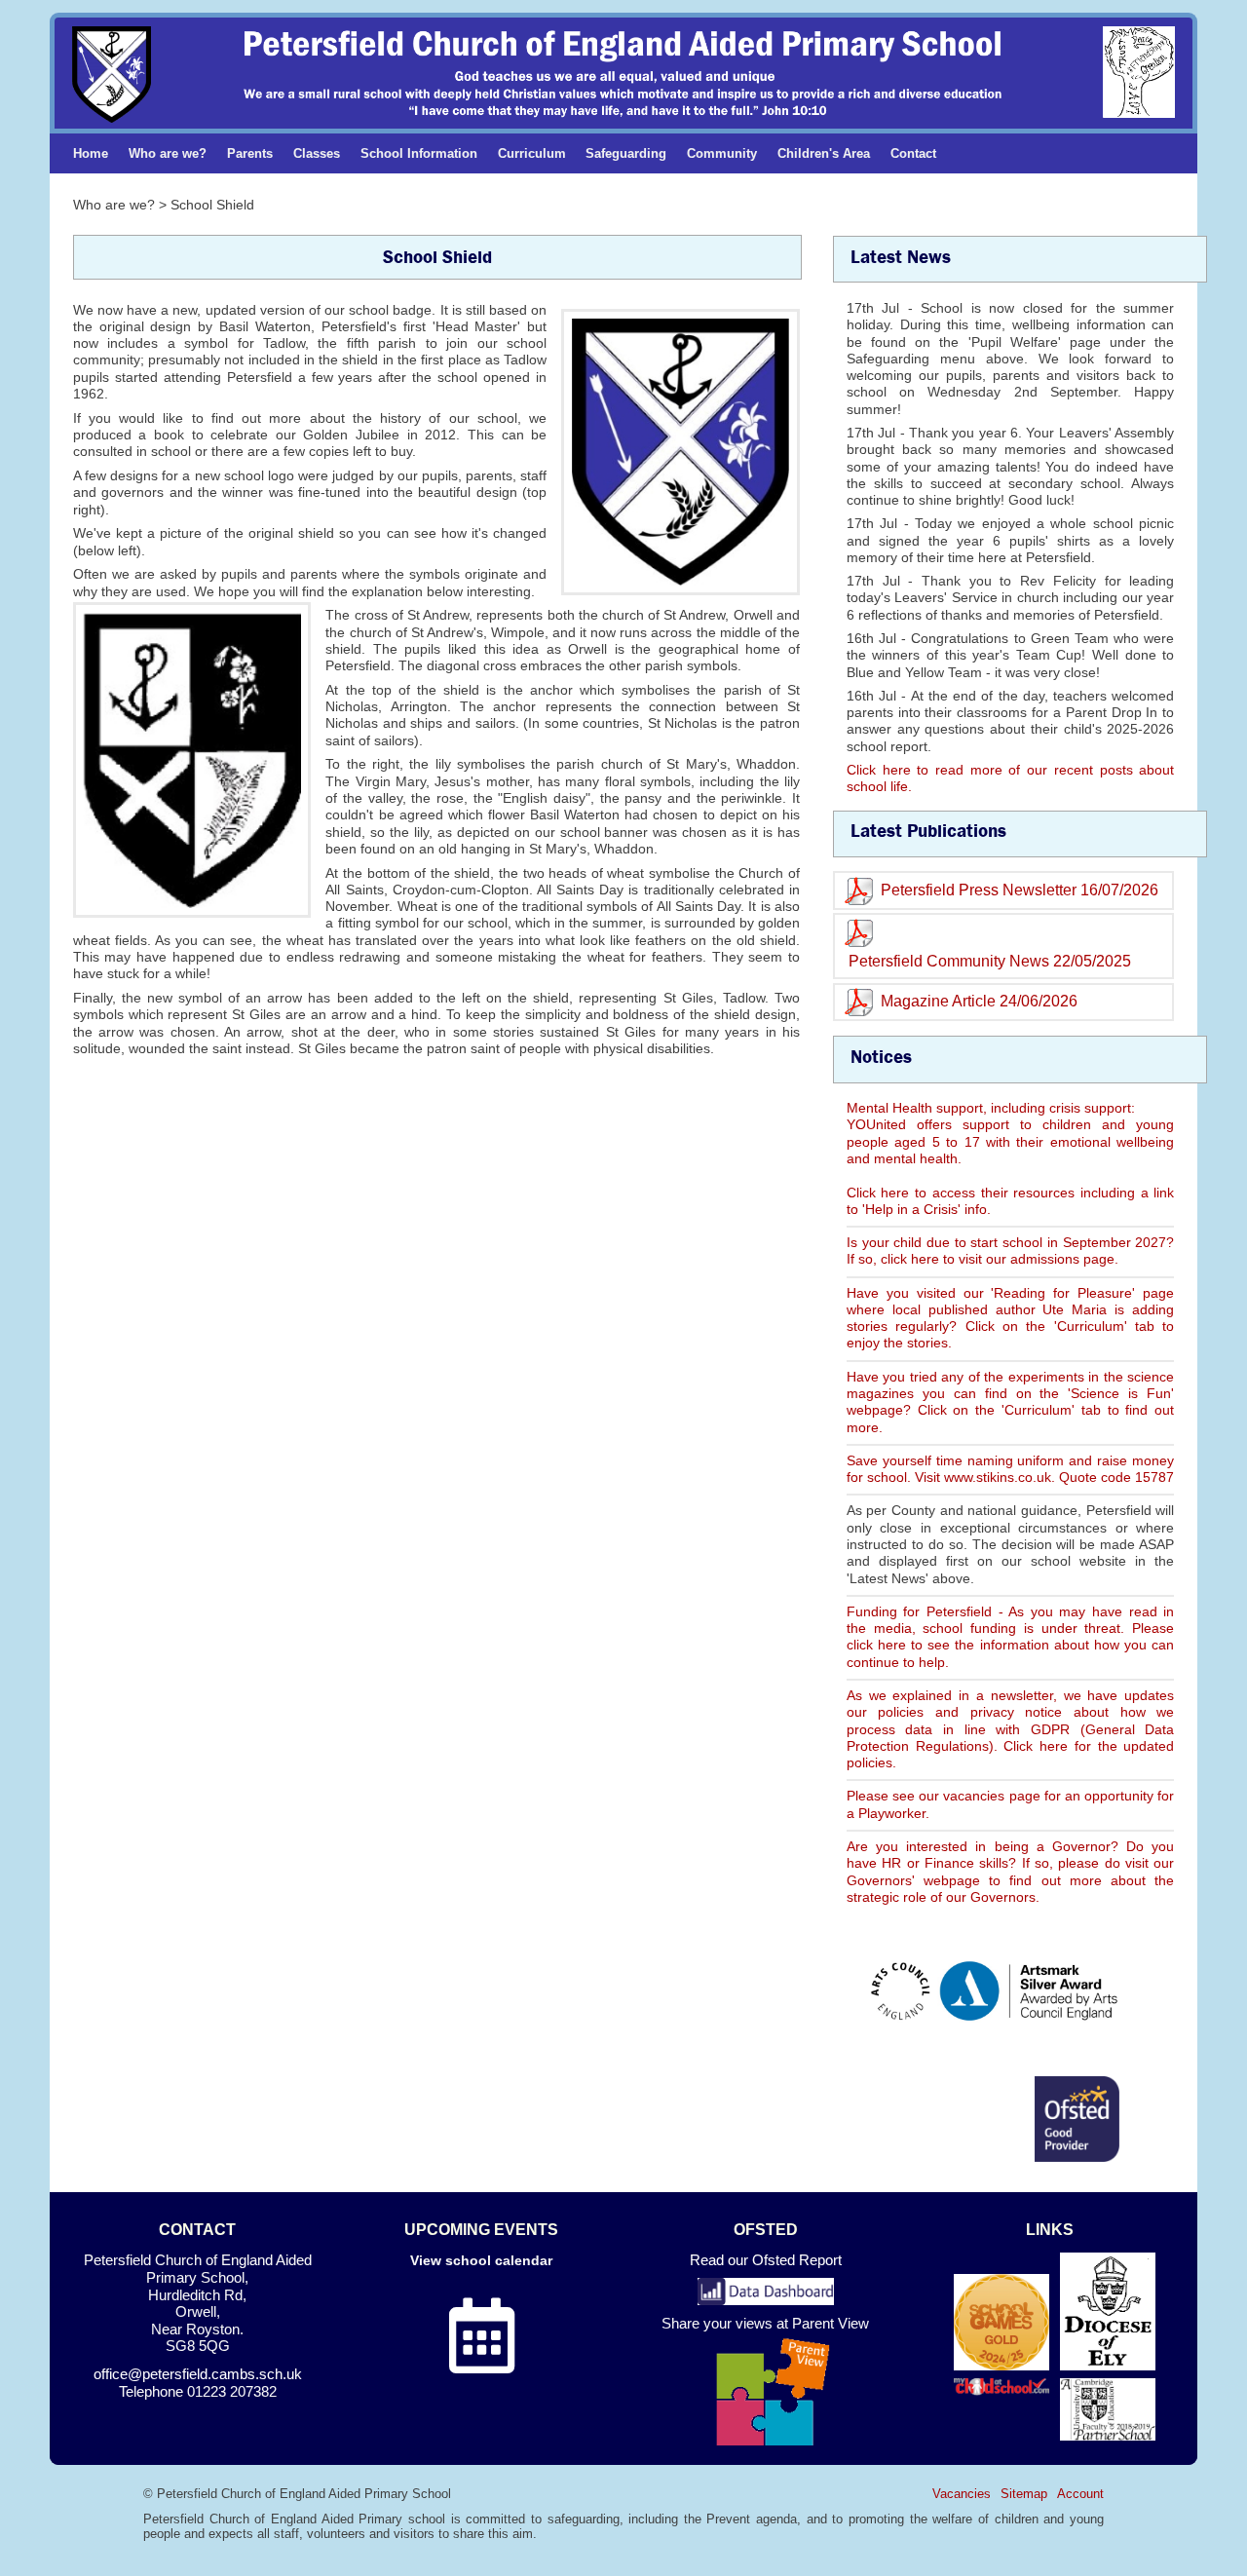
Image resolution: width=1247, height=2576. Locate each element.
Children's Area (824, 153)
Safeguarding (626, 153)
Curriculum (532, 153)
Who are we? (168, 153)
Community (722, 153)
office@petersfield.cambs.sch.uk (198, 2374)
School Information (419, 153)
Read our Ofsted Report (766, 2260)
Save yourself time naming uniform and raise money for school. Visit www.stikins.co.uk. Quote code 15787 (1010, 1469)
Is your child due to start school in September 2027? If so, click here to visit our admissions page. (1010, 1250)
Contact (913, 153)
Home (91, 153)
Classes (317, 153)
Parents (250, 153)
